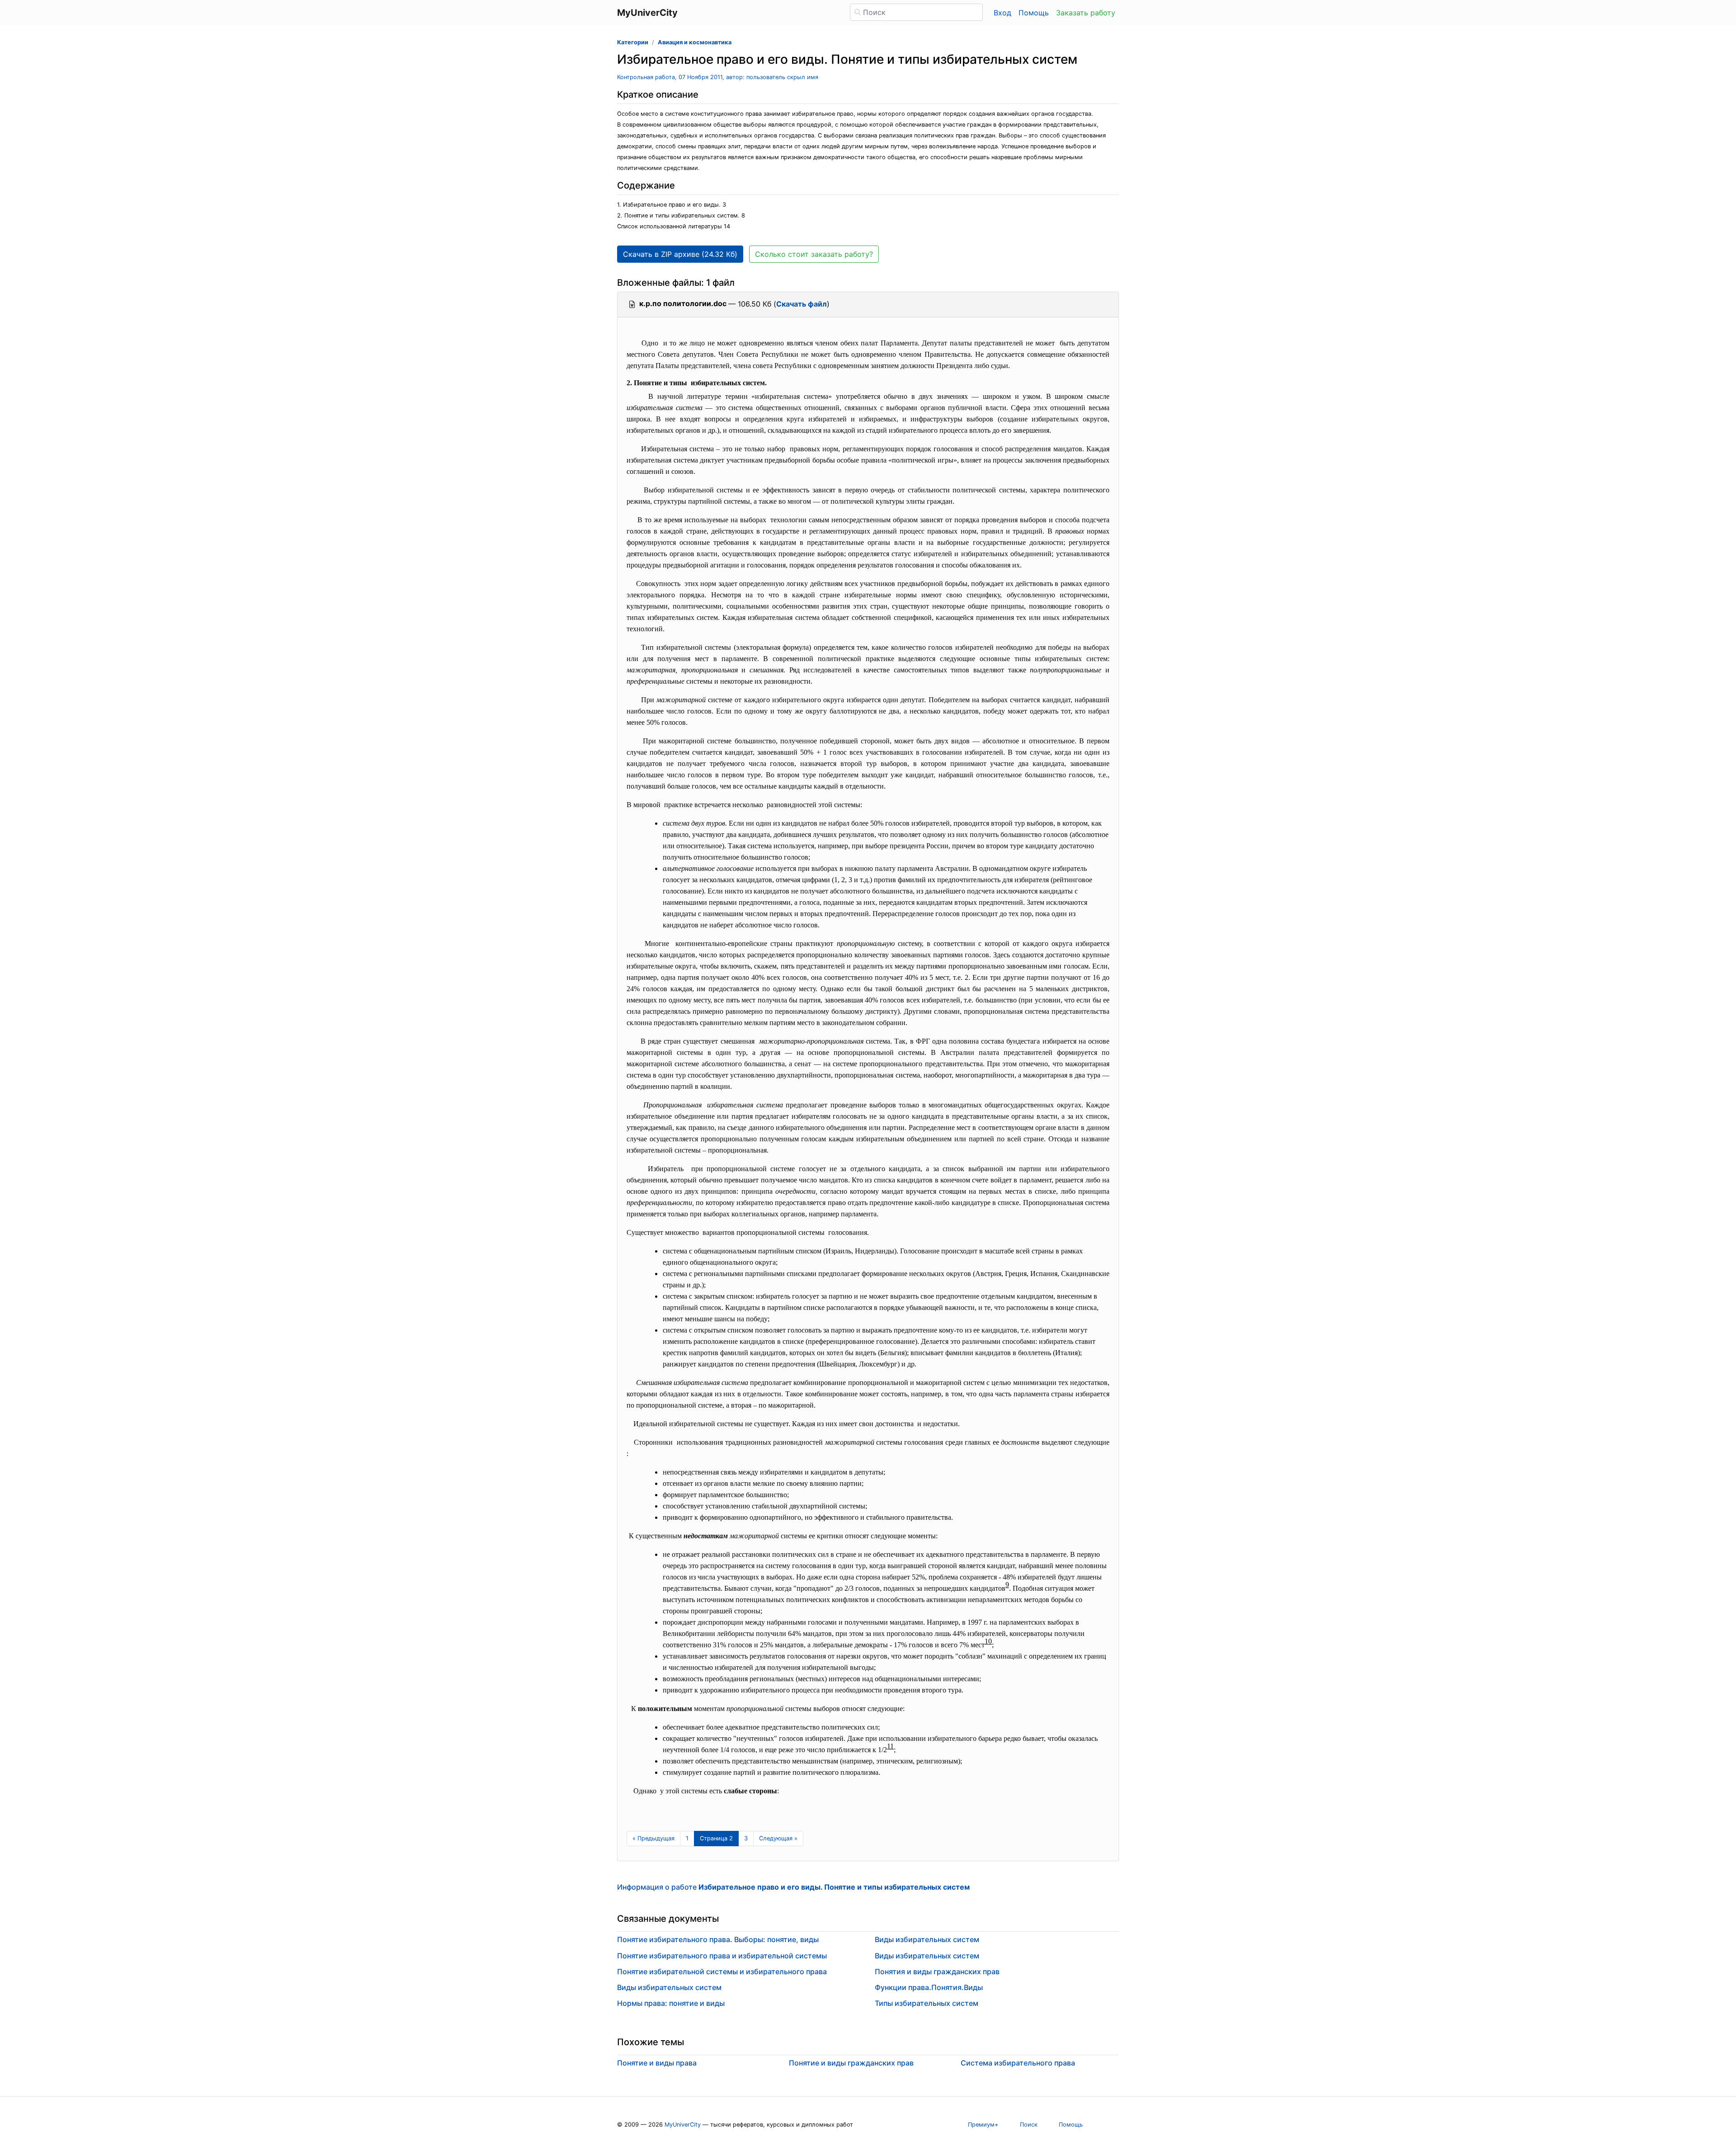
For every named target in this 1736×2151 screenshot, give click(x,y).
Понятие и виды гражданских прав (851, 2063)
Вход (1002, 13)
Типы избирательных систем (927, 2003)
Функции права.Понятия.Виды (929, 1987)
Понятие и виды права (657, 2063)
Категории (633, 42)
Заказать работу (1086, 13)
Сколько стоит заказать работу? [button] (814, 254)
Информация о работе (793, 1887)
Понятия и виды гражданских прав (937, 1971)
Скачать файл (802, 304)
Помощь (1034, 13)
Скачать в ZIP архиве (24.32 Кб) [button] (680, 254)
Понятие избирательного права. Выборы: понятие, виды (718, 1939)
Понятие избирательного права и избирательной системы (722, 1956)
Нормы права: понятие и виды (671, 2003)
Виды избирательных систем (669, 1987)
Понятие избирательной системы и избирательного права (722, 1971)
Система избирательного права (1018, 2063)
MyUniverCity (683, 2125)
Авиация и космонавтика (695, 42)
